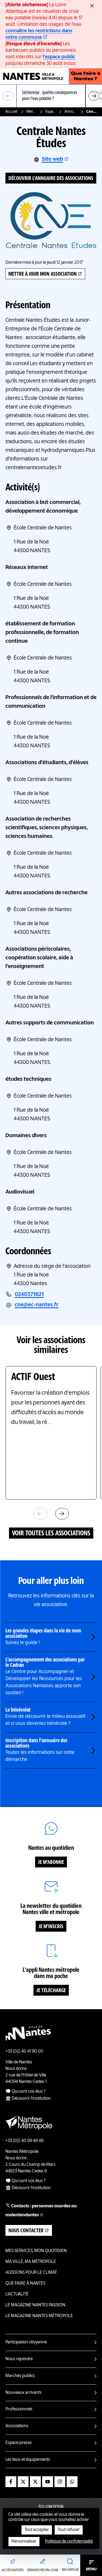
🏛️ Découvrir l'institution (28, 2099)
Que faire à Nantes (25, 2284)
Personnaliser (24, 2542)
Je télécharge (51, 1991)
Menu (91, 2569)
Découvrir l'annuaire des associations (51, 179)
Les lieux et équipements (28, 2460)
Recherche (70, 2570)
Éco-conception (51, 2507)
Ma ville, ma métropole (31, 2262)
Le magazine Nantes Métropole (39, 2316)
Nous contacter (26, 2231)
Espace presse (18, 2443)
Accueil (11, 112)
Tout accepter (37, 2530)
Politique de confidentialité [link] (69, 2542)
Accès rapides (13, 2570)
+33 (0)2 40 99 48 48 (24, 2141)
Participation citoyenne (26, 2342)
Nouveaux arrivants (24, 2393)
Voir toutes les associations (51, 1533)
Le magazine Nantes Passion (35, 2305)
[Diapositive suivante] (94, 96)
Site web (52, 159)
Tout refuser (69, 2530)
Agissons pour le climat (31, 2273)
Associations (17, 2426)
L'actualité (17, 2294)
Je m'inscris (51, 1927)
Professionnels (19, 2409)
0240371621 (29, 1295)
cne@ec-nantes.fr (37, 1305)
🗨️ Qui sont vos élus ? (25, 2092)
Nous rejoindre (19, 2359)
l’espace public (59, 57)
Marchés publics (20, 2376)
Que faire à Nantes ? (86, 76)
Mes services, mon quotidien (32, 112)
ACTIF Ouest (33, 1377)
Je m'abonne (51, 1863)
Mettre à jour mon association (43, 274)
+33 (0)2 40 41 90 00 (24, 2051)
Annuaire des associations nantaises (71, 112)
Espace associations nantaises (51, 112)
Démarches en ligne (43, 2570)
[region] (51, 96)
